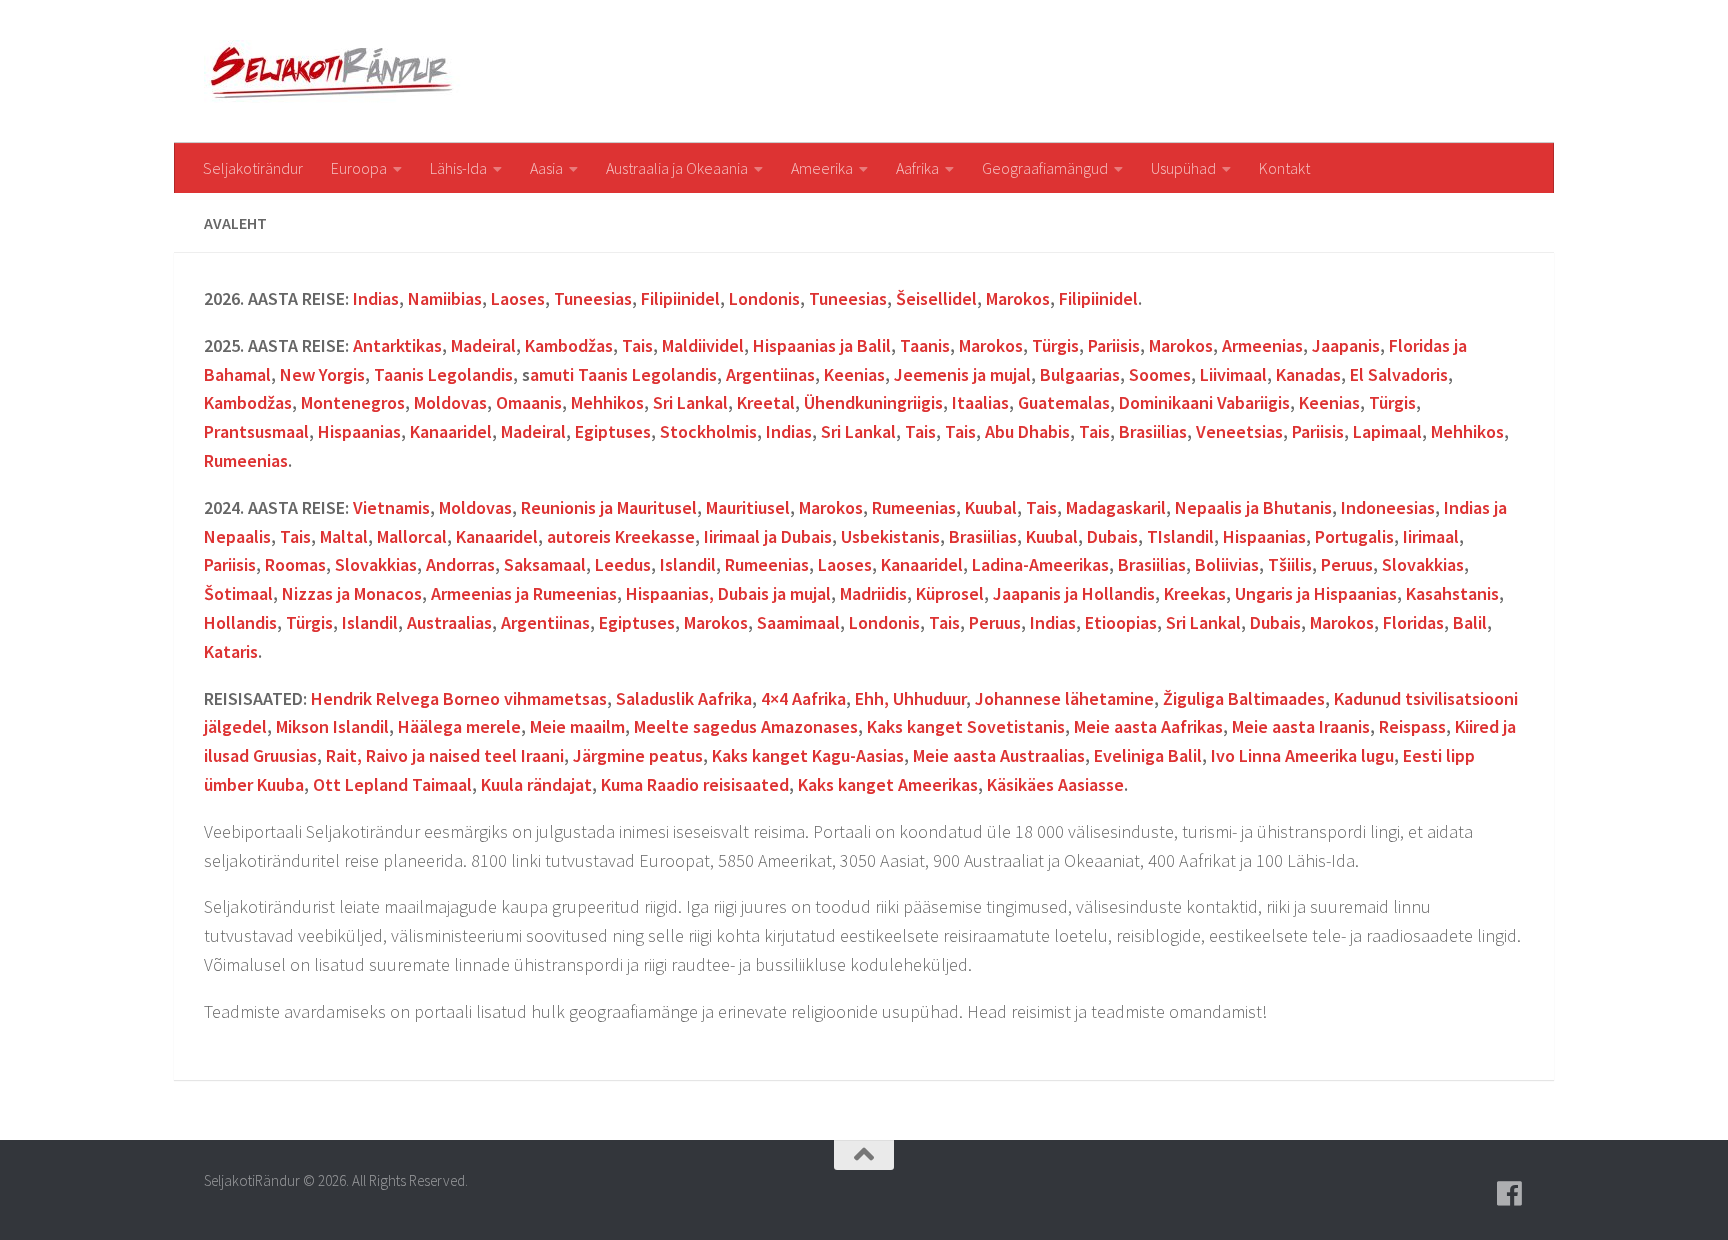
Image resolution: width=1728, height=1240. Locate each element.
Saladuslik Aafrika (684, 698)
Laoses (518, 298)
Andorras (460, 564)
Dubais (1112, 536)
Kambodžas (569, 345)
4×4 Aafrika (803, 698)
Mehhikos (607, 402)
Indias (376, 298)
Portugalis (1354, 536)
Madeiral (483, 345)
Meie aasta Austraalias (999, 755)
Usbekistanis (890, 536)
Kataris (231, 651)
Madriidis (873, 593)
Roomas (295, 564)
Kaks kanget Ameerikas (888, 784)
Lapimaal (1387, 431)
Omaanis (529, 402)
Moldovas (450, 402)
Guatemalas (1064, 402)
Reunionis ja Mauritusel (609, 507)
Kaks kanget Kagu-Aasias (808, 755)
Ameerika (822, 168)
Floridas (1413, 622)
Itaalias (980, 402)
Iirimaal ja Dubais (768, 536)
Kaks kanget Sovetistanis (966, 726)
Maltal (344, 536)
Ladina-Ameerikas (1040, 564)
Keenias (854, 374)
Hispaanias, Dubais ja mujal (728, 593)
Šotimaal (238, 593)
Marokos (1018, 298)
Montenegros (353, 402)
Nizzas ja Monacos (352, 593)
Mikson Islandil (332, 726)
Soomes (1160, 374)
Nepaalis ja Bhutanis (1253, 507)
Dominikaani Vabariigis (1204, 402)
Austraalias (449, 622)
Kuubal (991, 507)
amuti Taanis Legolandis (623, 374)
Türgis (1055, 345)
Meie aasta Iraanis (1301, 726)
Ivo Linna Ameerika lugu (1302, 755)
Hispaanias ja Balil (822, 345)
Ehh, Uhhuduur (910, 698)
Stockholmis (708, 431)
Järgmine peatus (638, 755)
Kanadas (1308, 374)
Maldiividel (703, 345)
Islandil (1186, 536)
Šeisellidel (936, 298)
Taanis (925, 345)
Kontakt (1284, 168)
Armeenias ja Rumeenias (524, 593)
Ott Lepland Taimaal (392, 784)
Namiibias (445, 298)
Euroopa (359, 168)
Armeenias (1262, 345)
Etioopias (1121, 622)
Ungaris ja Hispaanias (1316, 593)
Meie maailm (577, 726)
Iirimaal (1431, 536)
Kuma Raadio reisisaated (695, 784)
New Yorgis (322, 374)
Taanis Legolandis (443, 374)
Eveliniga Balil (1148, 755)
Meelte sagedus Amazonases (746, 726)
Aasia (546, 168)
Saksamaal (545, 564)
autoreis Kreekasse (621, 536)
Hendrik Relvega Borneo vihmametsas (459, 698)
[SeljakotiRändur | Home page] (334, 71)
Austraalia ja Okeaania (677, 168)
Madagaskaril (1116, 507)
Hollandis (240, 622)
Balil (1470, 622)
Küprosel (950, 593)
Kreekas (1195, 593)
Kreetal (766, 402)
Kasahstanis (1452, 593)
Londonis (764, 298)
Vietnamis (391, 507)
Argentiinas (770, 374)
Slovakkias (376, 564)
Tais (637, 345)
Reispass (1412, 726)
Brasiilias (1153, 431)
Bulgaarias (1080, 374)
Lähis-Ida (458, 168)
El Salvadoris (1399, 374)
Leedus (623, 564)
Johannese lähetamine (1064, 698)
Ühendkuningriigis (873, 402)
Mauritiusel (748, 507)
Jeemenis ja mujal (962, 374)
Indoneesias (1388, 507)
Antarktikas (397, 345)
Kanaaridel (451, 431)
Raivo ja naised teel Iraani (465, 755)
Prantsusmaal (256, 431)
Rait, (346, 755)
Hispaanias (359, 431)
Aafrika (917, 168)
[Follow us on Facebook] (1510, 1194)
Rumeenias (246, 460)
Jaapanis (1346, 345)
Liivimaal (1233, 374)
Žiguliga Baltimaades (1244, 698)
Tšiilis (1290, 564)
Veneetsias (1239, 431)
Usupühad (1183, 168)
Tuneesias (593, 298)
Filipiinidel (680, 298)
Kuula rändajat (536, 784)
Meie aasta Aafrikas (1148, 726)
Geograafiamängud (1045, 168)
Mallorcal (412, 536)
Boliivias (1227, 564)
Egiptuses (613, 431)
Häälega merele (459, 726)
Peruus (1347, 564)
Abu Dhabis (1027, 431)
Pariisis (1114, 345)
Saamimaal (798, 622)
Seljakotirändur (253, 168)
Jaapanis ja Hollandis (1074, 593)
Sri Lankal (690, 402)
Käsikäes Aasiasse (1055, 784)
